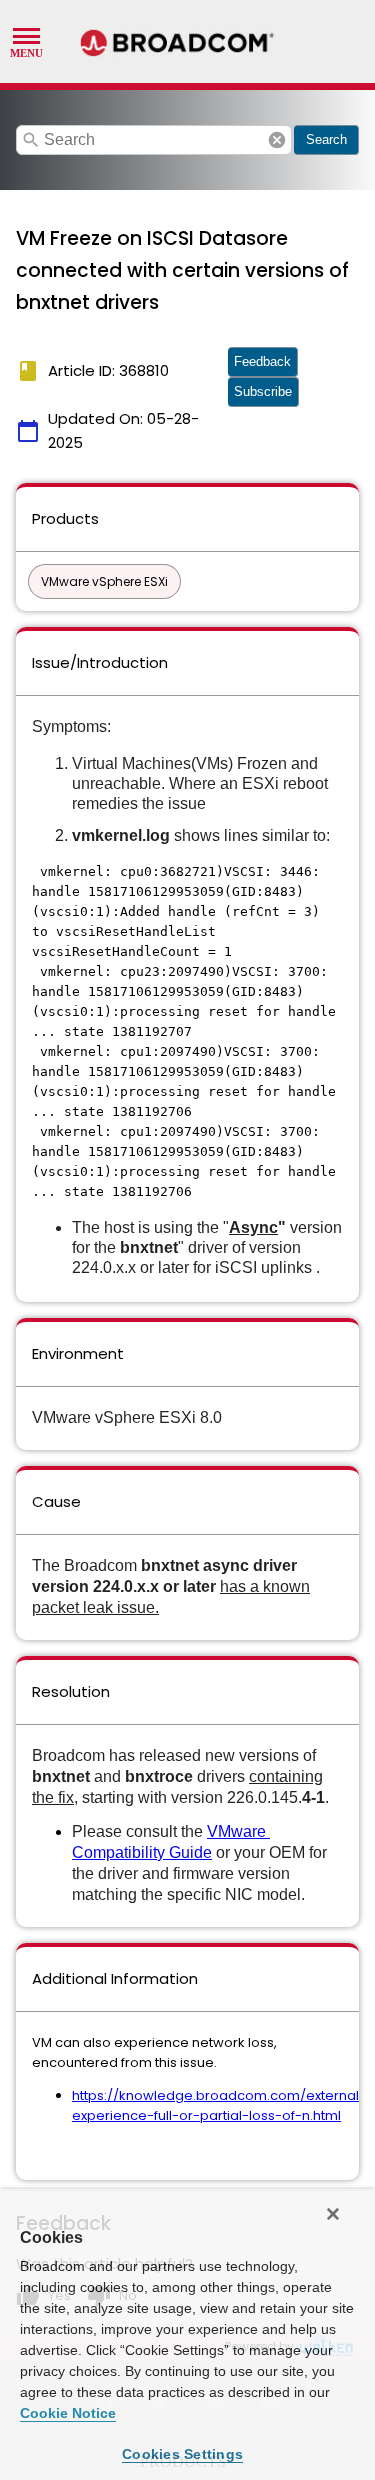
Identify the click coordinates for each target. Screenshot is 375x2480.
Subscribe (263, 391)
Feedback (262, 361)
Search (326, 139)
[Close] (333, 2214)
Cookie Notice (68, 2413)
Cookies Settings (182, 2454)
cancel (277, 140)
